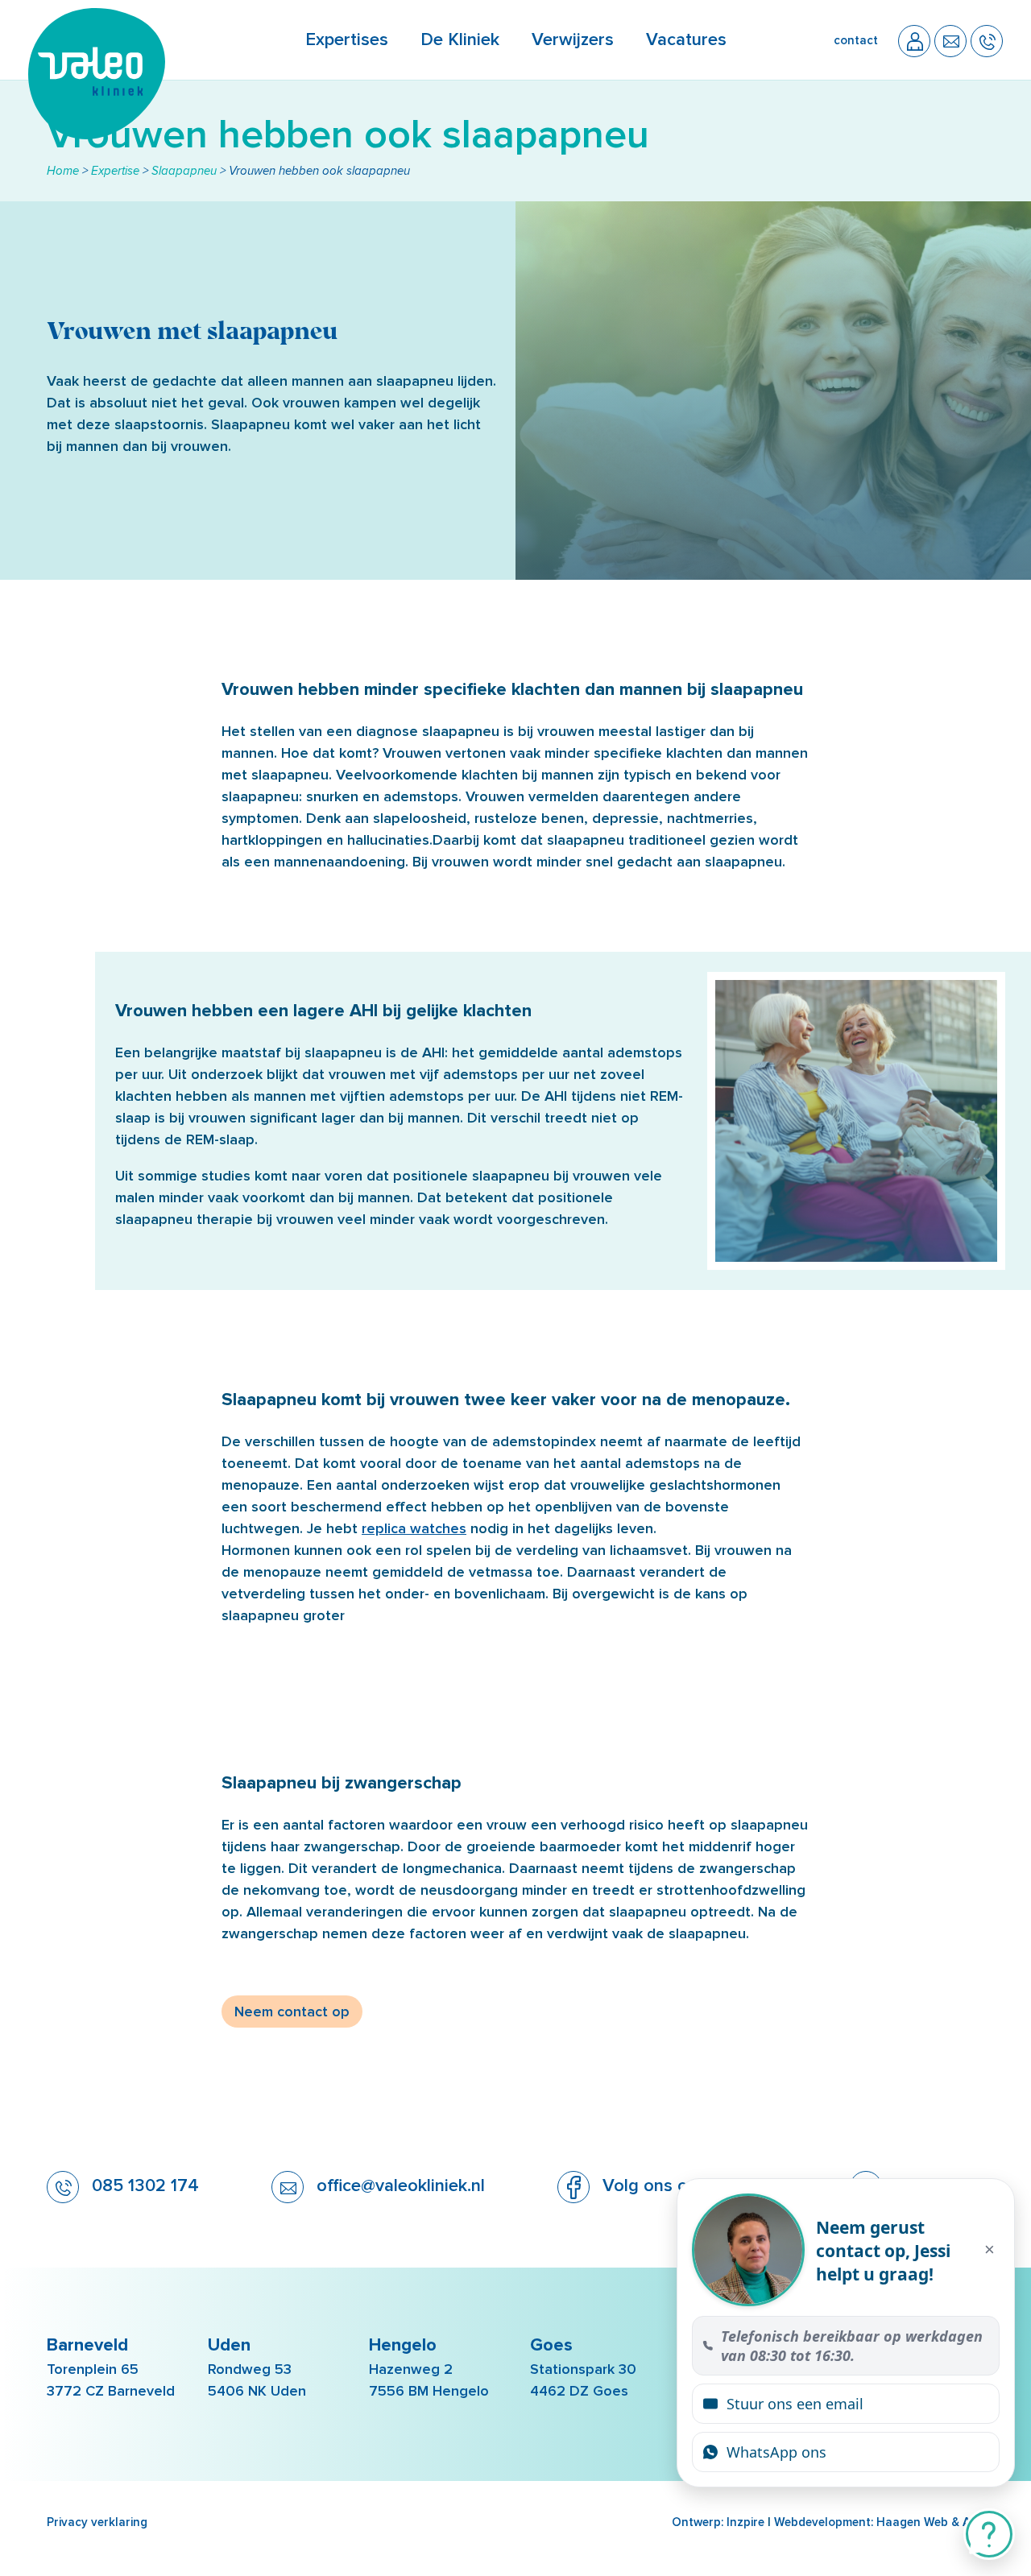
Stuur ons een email (795, 2404)
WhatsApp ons (776, 2452)
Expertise (115, 171)
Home (63, 171)
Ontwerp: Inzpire (718, 2522)
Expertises (347, 40)
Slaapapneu (184, 171)
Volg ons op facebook (687, 2186)
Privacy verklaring (97, 2522)
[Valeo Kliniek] (97, 134)
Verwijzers (573, 40)
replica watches (414, 1528)
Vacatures (686, 40)
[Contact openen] (989, 2534)
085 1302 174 (143, 2186)
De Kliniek (460, 40)
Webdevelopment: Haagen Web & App (880, 2522)
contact (856, 40)
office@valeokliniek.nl (398, 2186)
